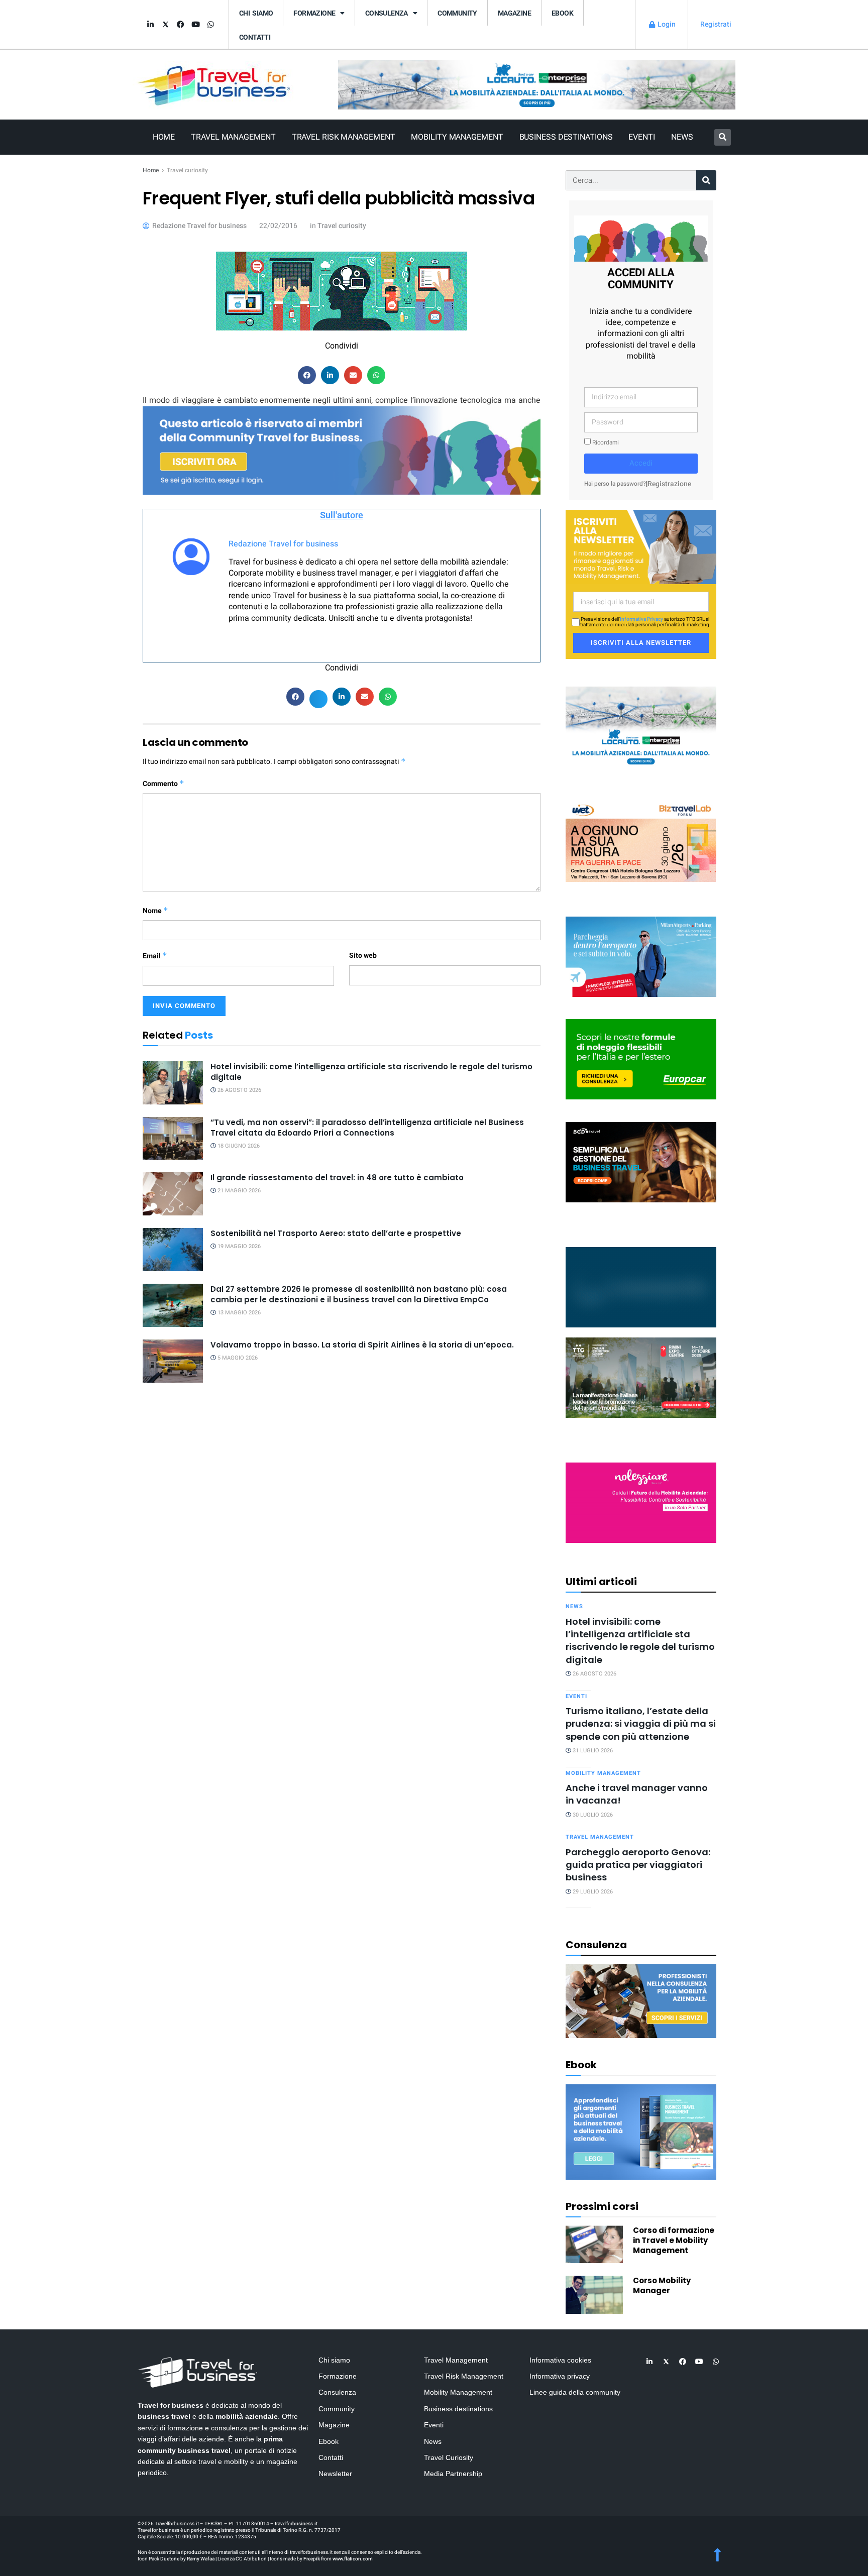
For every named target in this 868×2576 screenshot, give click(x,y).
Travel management (600, 1837)
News (682, 137)
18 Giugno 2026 (238, 1146)
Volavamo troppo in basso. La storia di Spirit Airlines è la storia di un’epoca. (362, 1345)
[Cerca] (706, 180)
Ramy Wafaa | (202, 2559)
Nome (155, 911)
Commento (164, 784)
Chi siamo (256, 13)
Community (457, 13)
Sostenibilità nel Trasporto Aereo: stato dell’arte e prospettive (336, 1233)
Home (164, 137)
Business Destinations (566, 137)
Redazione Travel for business (283, 544)
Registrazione (669, 484)
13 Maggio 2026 (238, 1313)
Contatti (255, 37)
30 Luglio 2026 (592, 1815)
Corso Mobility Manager (662, 2285)
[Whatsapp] (210, 25)
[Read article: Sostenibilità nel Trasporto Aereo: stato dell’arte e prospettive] (173, 1250)
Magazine (514, 13)
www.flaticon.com (353, 2559)
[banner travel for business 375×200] (641, 1502)
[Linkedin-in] (150, 25)
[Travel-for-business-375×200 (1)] (641, 1059)
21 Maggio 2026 (238, 1191)
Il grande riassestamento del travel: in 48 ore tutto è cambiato (337, 1178)
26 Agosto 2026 (239, 1090)
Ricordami (605, 443)
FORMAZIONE (314, 13)
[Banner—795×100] (537, 84)
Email (155, 956)
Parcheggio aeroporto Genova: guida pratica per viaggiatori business (638, 1865)
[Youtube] (195, 25)
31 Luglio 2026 (592, 1751)
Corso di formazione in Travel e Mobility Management (674, 2240)
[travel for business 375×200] (641, 841)
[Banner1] (641, 1161)
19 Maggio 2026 (238, 1246)
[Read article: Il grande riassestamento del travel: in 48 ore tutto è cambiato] (173, 1194)
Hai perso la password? (615, 484)
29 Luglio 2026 (592, 1892)
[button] (723, 137)
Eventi (641, 137)
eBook (562, 13)
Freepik (312, 2559)
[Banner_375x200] (641, 956)
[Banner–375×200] (641, 726)
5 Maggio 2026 (237, 1358)
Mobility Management (457, 137)
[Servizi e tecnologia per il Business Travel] (641, 1286)
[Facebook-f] (180, 25)
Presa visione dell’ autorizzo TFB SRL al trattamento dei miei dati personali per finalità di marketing (645, 622)
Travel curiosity (187, 170)
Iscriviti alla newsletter (641, 643)
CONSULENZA (387, 13)
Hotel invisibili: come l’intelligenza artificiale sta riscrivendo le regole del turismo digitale (640, 1641)
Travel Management (233, 137)
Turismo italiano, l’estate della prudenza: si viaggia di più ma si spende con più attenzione (641, 1724)
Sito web (363, 956)
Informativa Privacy (641, 619)
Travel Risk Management (344, 137)
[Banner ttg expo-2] (641, 1377)
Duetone (170, 2559)
